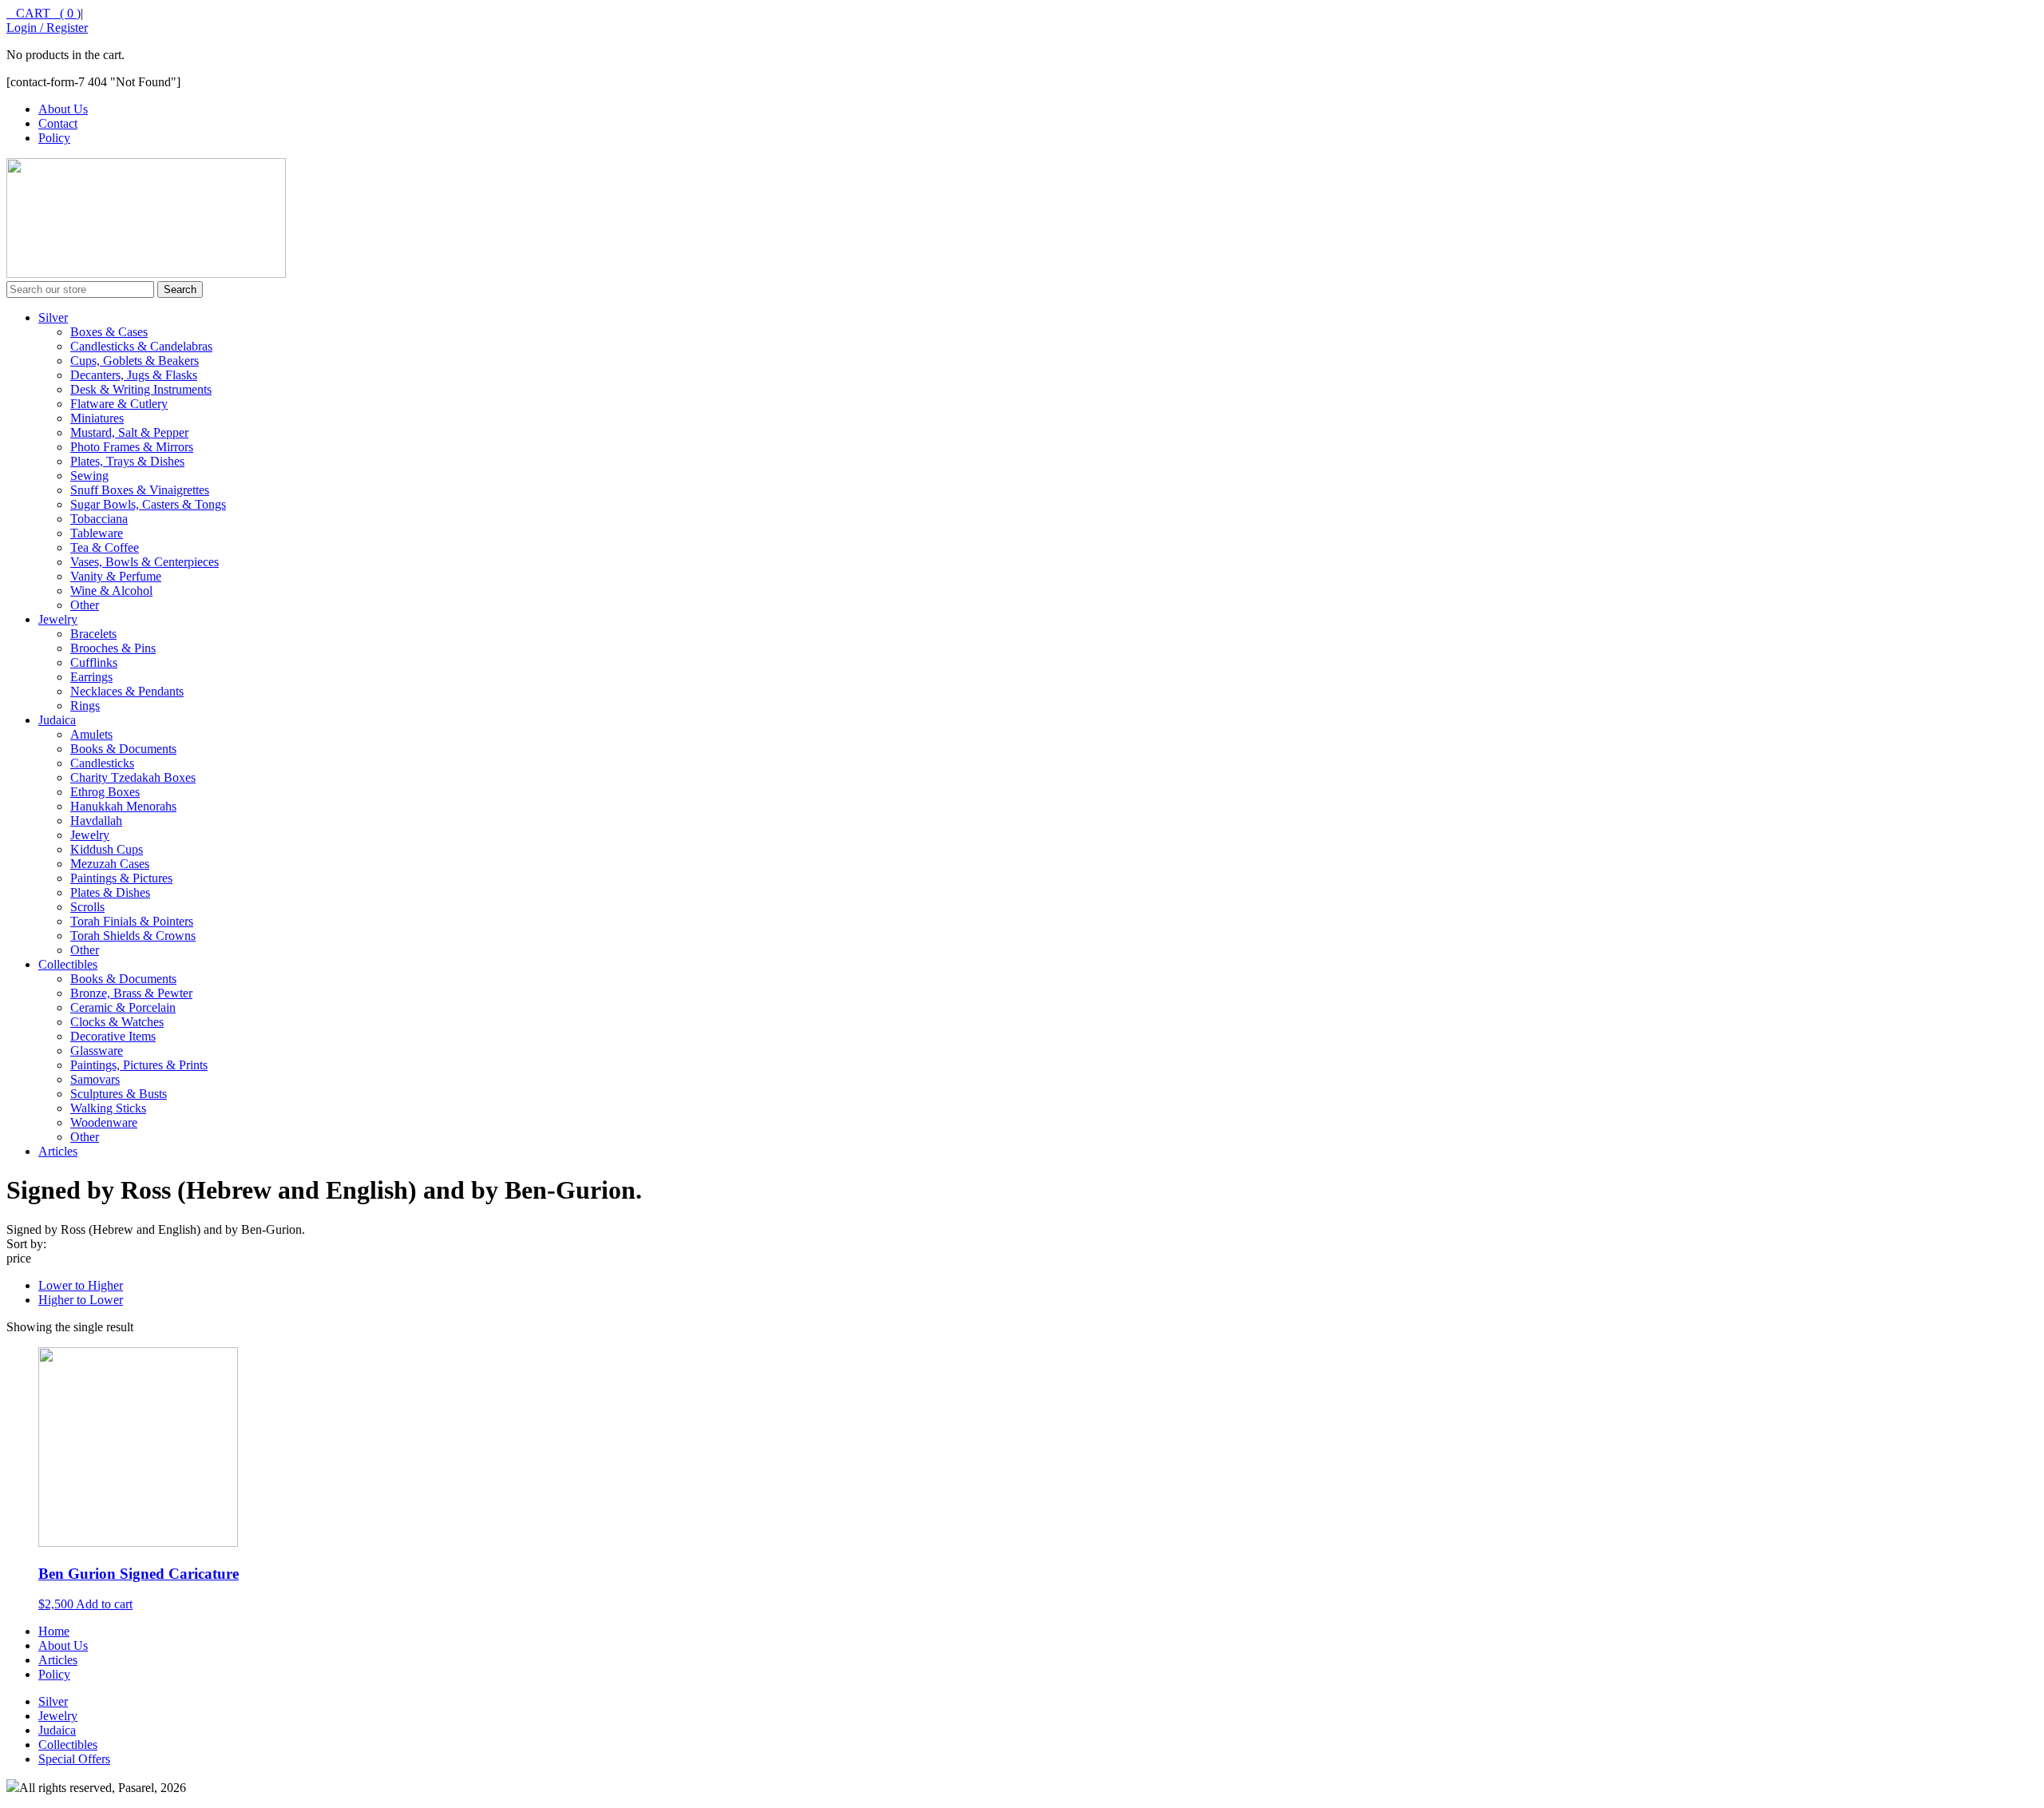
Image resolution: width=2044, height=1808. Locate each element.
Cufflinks (94, 662)
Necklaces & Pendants (127, 691)
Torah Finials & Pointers (132, 921)
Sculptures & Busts (119, 1094)
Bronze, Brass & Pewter (131, 993)
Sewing (89, 476)
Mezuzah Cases (110, 864)
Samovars (95, 1079)
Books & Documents (123, 749)
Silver (53, 317)
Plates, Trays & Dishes (127, 461)
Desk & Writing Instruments (141, 389)
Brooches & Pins (113, 648)
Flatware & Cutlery (119, 404)
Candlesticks (102, 763)
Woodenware (104, 1122)
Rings (85, 706)
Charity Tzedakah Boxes (133, 777)
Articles (58, 1151)
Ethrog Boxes (105, 792)
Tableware (97, 533)
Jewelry (58, 619)
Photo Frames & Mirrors (132, 447)
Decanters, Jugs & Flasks (134, 375)
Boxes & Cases (109, 332)
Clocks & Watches (117, 1022)
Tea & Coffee (105, 547)
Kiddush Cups (107, 849)
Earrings (91, 677)
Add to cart (104, 1604)
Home (54, 1631)
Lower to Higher (81, 1285)
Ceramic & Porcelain (123, 1007)
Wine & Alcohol (111, 591)
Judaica (57, 720)
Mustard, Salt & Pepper (129, 432)
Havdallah (96, 821)
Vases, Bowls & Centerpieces (145, 562)
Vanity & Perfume (116, 576)
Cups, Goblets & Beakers (135, 361)
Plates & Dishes (110, 892)
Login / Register (47, 28)
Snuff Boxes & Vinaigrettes (140, 490)
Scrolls (87, 907)
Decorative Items (113, 1036)
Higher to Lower (81, 1300)
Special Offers (74, 1759)
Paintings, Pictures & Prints (139, 1065)
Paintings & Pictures (121, 878)
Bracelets (93, 634)
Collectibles (68, 964)
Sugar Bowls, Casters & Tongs (148, 504)
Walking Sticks (108, 1108)
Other (85, 605)
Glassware (97, 1051)
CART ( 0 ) (44, 13)
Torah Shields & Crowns (133, 936)
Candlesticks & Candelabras (141, 346)
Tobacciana (99, 519)
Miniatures (97, 418)
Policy (54, 138)
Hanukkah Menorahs (123, 806)
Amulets (91, 734)
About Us (63, 109)
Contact (58, 123)
